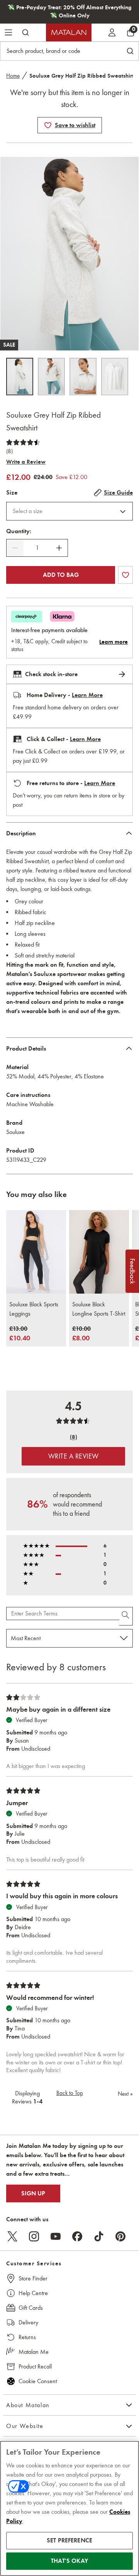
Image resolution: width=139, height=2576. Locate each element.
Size (12, 493)
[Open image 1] (20, 377)
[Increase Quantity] (59, 548)
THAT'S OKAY (69, 2561)
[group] (20, 1334)
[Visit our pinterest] (120, 2236)
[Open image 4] (115, 377)
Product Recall (35, 2366)
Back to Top (70, 2093)
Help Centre (33, 2293)
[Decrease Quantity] (15, 548)
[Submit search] (25, 32)
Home (13, 76)
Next (125, 2094)
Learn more (114, 642)
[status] (37, 548)
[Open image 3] (83, 377)
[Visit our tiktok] (99, 2236)
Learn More (87, 695)
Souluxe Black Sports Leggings (34, 1309)
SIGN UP (33, 2193)
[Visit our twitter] (12, 2236)
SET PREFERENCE (69, 2540)
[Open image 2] (51, 377)
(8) (9, 451)
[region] (69, 2508)
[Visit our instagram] (34, 2236)
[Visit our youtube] (56, 2236)
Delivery (28, 2322)
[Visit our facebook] (77, 2236)
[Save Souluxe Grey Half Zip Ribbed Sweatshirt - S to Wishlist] (48, 125)
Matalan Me (34, 2352)
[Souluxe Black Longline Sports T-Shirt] (99, 1252)
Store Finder (33, 2278)
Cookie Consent (38, 2381)
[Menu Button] (8, 32)
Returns (27, 2337)
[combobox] (69, 511)
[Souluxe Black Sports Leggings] (36, 1252)
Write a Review (26, 462)
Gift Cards (31, 2308)
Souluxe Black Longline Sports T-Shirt (99, 1309)
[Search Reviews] (126, 1616)
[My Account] (112, 32)
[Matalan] (69, 32)
